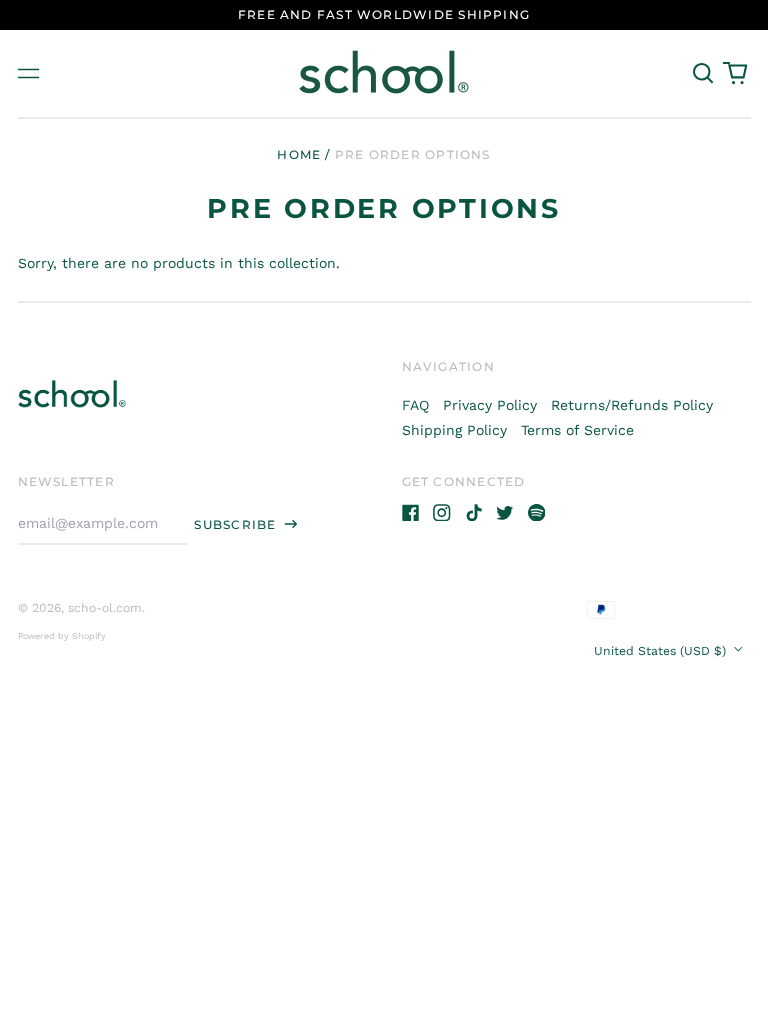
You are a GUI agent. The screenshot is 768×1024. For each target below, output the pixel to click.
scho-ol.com (105, 608)
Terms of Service (577, 430)
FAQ (415, 405)
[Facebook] (411, 513)
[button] (704, 74)
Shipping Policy (454, 430)
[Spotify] (537, 513)
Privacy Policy (490, 405)
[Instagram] (442, 513)
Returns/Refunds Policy (632, 405)
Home (299, 154)
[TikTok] (474, 513)
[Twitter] (505, 513)
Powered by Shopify (62, 636)
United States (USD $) (662, 651)
